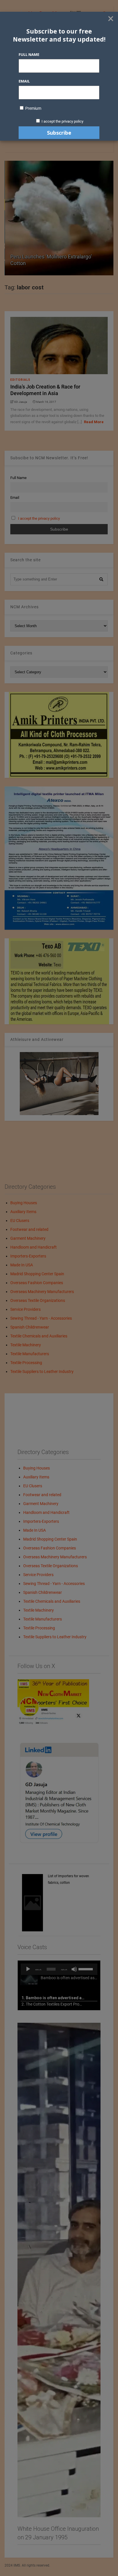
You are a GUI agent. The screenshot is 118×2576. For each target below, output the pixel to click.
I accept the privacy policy (62, 121)
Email (24, 81)
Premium (33, 108)
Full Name (29, 54)
